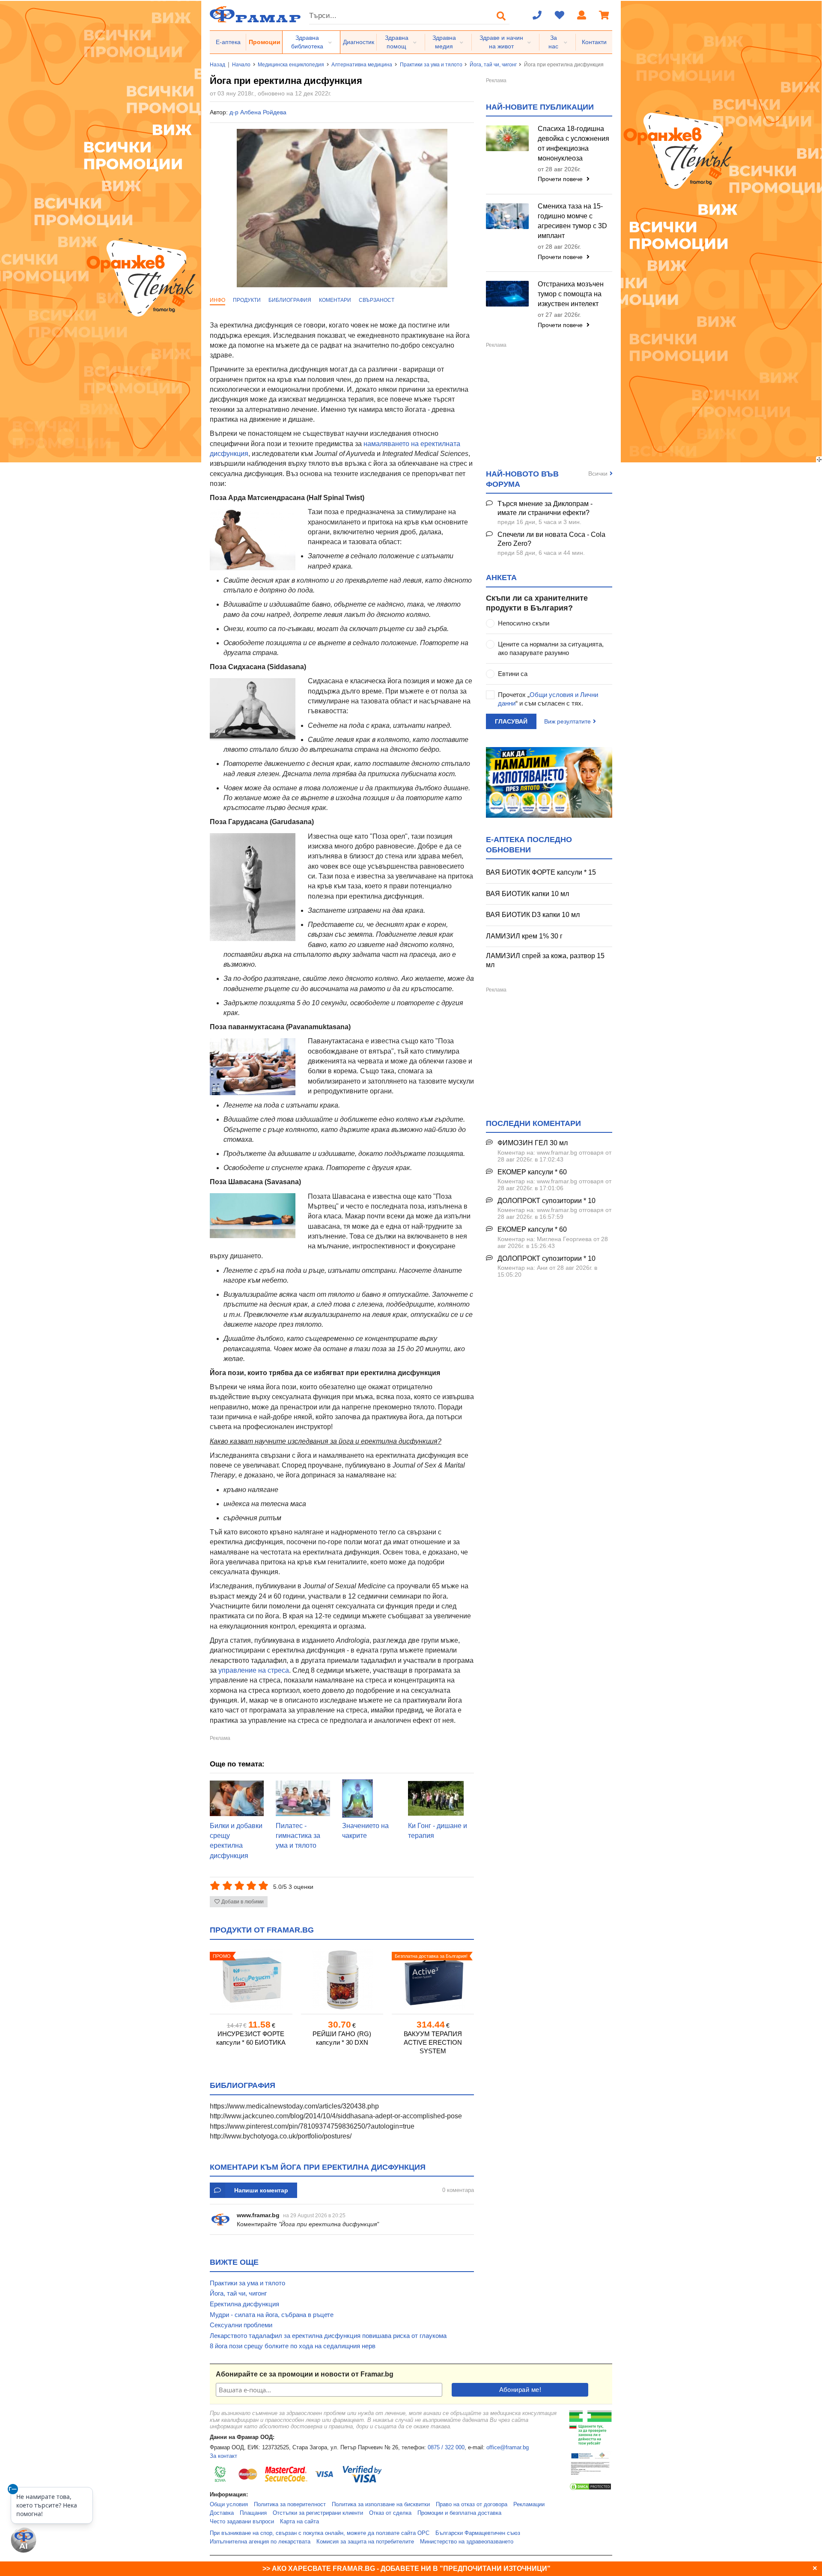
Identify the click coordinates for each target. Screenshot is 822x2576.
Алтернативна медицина (362, 65)
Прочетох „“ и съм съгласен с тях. (548, 699)
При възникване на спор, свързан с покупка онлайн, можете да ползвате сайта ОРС (320, 2533)
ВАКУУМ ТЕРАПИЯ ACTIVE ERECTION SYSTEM (433, 2042)
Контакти (594, 42)
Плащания (253, 2513)
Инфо (217, 300)
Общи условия (229, 2505)
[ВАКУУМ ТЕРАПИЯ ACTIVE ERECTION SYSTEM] (433, 1980)
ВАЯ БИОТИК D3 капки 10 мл (533, 915)
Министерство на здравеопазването (467, 2542)
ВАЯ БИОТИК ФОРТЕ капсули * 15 (541, 872)
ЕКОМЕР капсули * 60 (532, 1172)
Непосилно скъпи (524, 623)
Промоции (265, 42)
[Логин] (582, 16)
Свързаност (377, 300)
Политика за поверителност (290, 2505)
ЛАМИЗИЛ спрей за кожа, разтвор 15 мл (545, 960)
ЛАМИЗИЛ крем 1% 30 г (524, 936)
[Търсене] (501, 16)
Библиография (290, 300)
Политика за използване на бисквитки (381, 2505)
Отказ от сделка (390, 2513)
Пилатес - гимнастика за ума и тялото (298, 1836)
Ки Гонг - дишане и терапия (438, 1831)
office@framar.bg (508, 2448)
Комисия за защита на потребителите (365, 2542)
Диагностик (359, 42)
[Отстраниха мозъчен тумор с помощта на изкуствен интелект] (507, 294)
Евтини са (513, 674)
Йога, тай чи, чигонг (493, 65)
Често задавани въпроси (242, 2522)
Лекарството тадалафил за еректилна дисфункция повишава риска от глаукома (328, 2336)
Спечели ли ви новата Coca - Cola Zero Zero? (551, 539)
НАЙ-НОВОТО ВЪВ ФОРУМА (522, 479)
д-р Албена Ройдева (258, 112)
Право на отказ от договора (472, 2505)
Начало (241, 65)
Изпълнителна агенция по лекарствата (260, 2542)
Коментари (335, 300)
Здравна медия (444, 42)
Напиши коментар (261, 2190)
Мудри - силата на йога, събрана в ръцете (272, 2315)
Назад (217, 65)
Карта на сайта (299, 2522)
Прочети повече (561, 179)
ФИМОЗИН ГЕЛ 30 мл (533, 1143)
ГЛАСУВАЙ (511, 721)
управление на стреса (254, 1670)
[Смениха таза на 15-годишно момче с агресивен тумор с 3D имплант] (507, 216)
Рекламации (529, 2505)
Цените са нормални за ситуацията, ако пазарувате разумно (551, 648)
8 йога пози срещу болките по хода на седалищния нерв (293, 2346)
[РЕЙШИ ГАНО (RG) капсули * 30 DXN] (342, 1980)
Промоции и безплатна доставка (459, 2513)
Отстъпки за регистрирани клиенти (318, 2513)
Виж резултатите (567, 721)
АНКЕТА (501, 578)
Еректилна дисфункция (244, 2304)
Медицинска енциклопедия (291, 65)
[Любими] (560, 16)
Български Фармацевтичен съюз (478, 2533)
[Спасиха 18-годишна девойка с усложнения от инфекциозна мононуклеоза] (507, 138)
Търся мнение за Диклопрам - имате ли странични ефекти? (545, 508)
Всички (598, 474)
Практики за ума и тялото (431, 65)
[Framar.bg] (255, 15)
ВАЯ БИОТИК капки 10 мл (527, 894)
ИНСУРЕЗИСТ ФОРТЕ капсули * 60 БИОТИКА (251, 2038)
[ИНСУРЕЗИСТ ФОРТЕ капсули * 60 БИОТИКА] (251, 1980)
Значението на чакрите (365, 1831)
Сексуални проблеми (241, 2325)
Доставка (222, 2513)
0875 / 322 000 (446, 2448)
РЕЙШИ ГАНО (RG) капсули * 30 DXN (342, 2038)
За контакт (223, 2456)
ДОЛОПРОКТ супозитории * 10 (547, 1201)
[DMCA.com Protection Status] (590, 2489)
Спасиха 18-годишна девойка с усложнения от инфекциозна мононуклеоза (573, 143)
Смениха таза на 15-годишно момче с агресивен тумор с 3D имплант (572, 221)
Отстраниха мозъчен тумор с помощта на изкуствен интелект (571, 294)
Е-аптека (228, 42)
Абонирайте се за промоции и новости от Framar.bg (305, 2374)
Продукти (247, 300)
